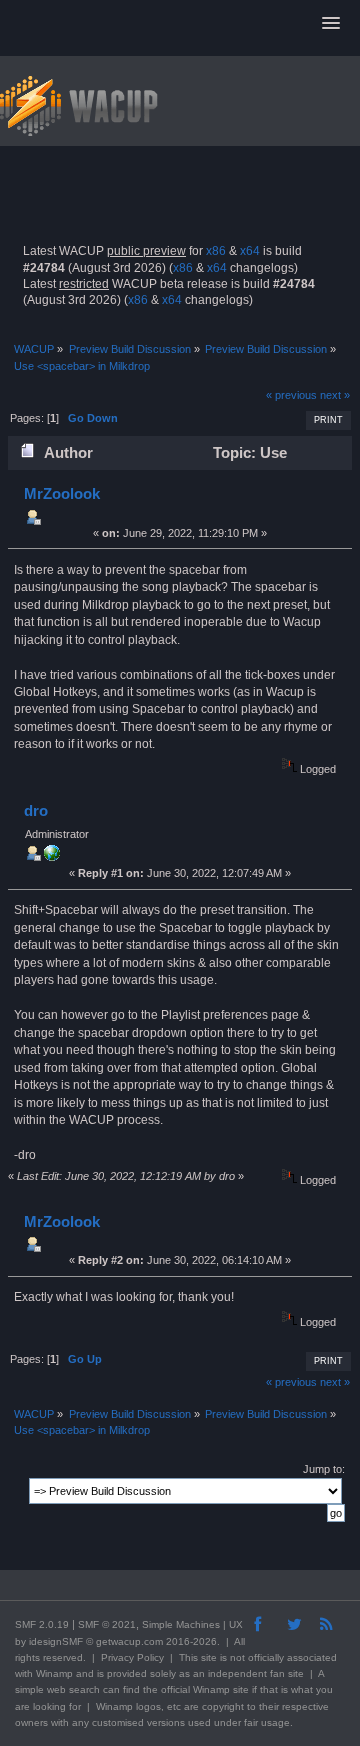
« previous (291, 395)
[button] (331, 24)
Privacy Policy (132, 1657)
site (209, 1657)
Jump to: (324, 1469)
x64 (250, 251)
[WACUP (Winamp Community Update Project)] (52, 857)
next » (335, 395)
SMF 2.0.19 (42, 1624)
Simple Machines (181, 1624)
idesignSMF (56, 1641)
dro (36, 810)
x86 (216, 251)
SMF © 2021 (107, 1624)
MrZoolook (62, 493)
